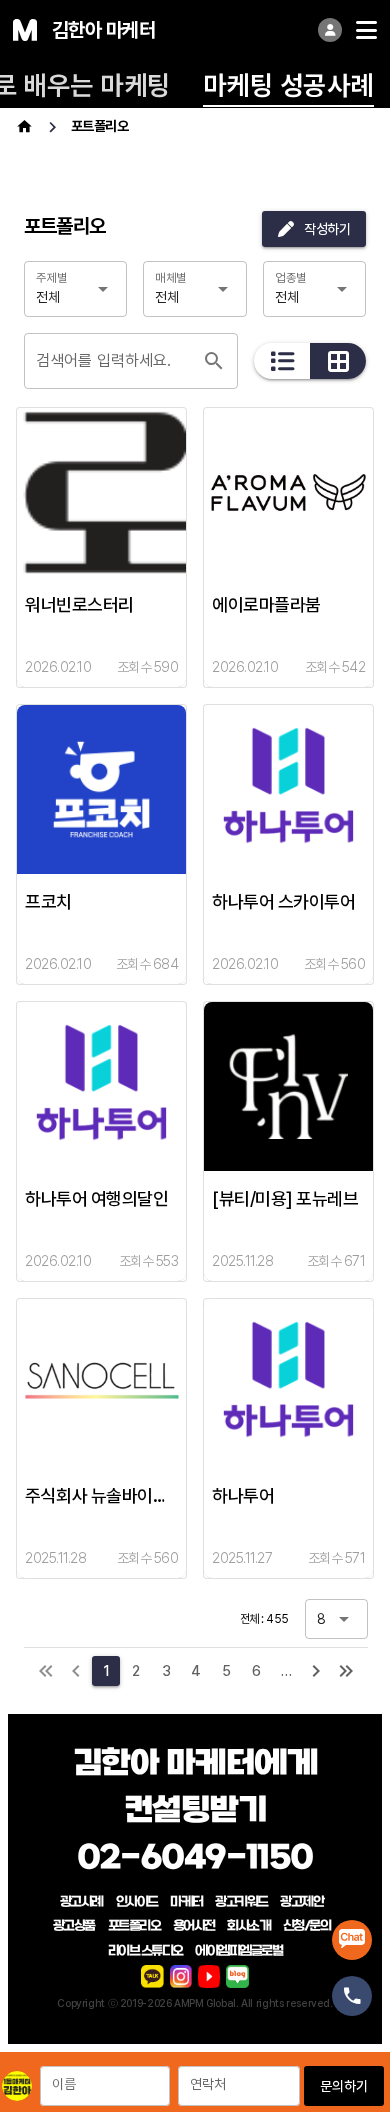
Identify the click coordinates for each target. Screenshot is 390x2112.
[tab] (288, 84)
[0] (76, 1671)
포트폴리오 (100, 126)
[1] (46, 1671)
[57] (346, 1671)
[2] (316, 1671)
